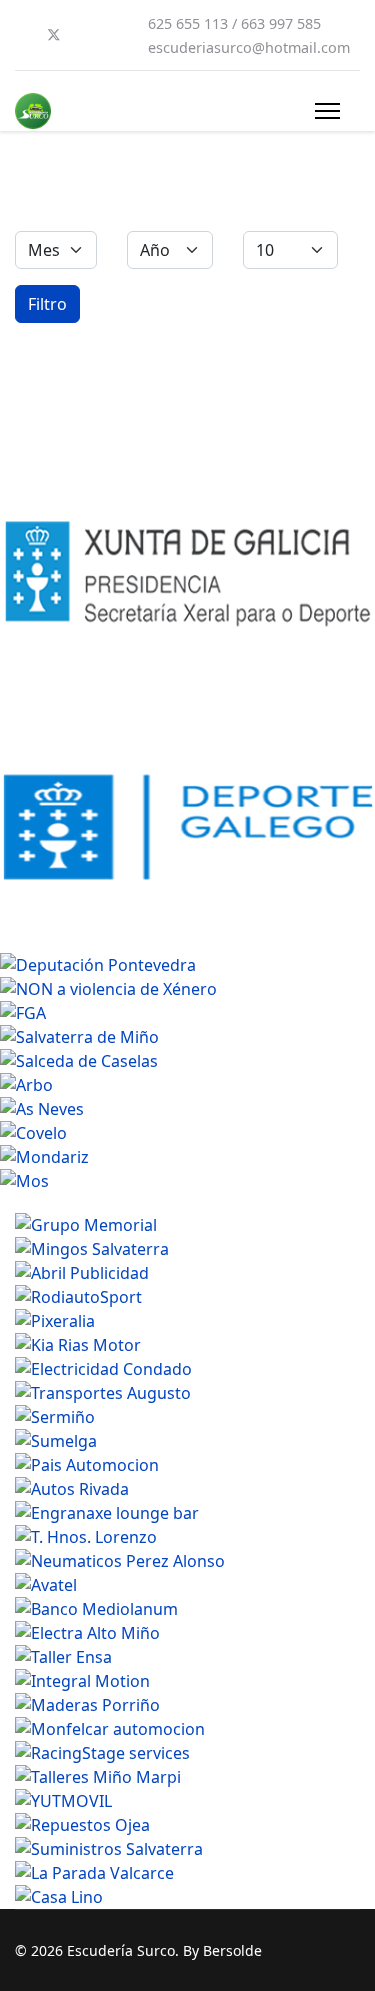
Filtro (47, 304)
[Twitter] (54, 35)
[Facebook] (21, 35)
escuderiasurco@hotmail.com (249, 47)
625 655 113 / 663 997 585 (234, 23)
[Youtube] (87, 35)
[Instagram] (119, 35)
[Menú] (327, 111)
